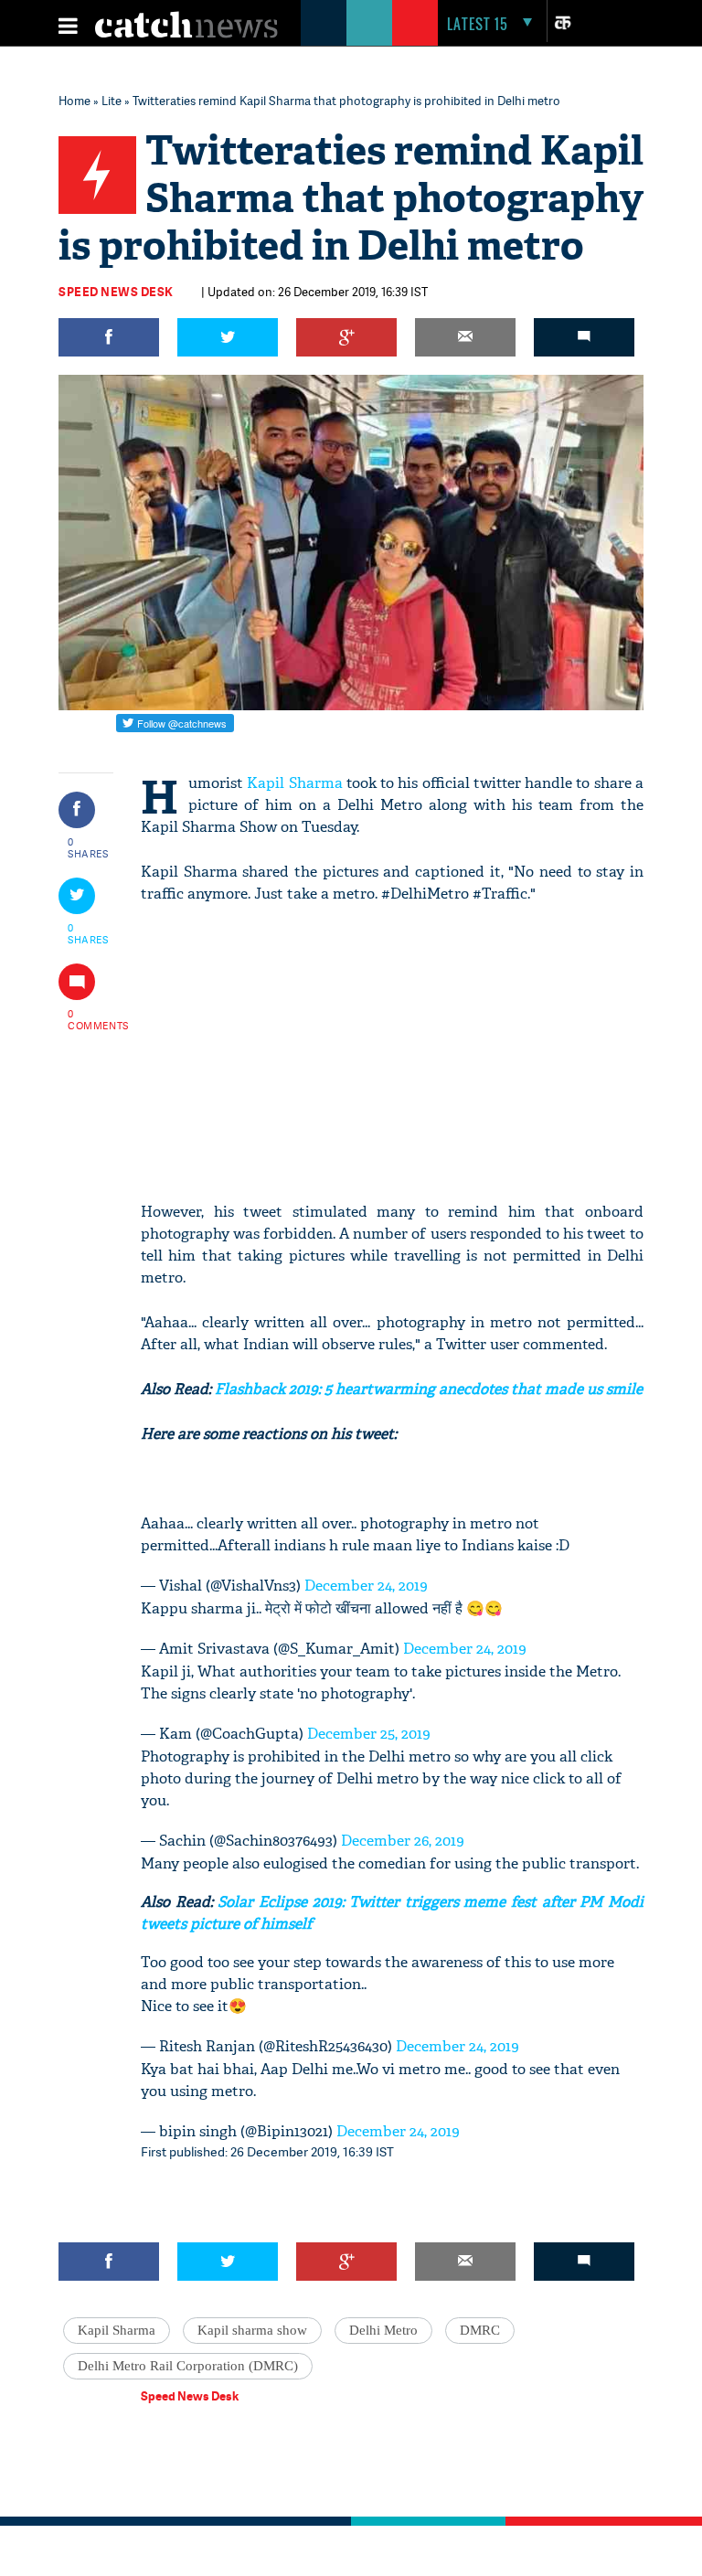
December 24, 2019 (366, 1586)
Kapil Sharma (294, 783)
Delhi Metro (383, 2330)
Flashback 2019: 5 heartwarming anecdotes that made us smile (427, 1389)
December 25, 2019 (369, 1734)
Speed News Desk (116, 292)
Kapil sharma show (252, 2330)
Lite (112, 101)
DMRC (480, 2330)
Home (74, 101)
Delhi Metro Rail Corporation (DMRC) (188, 2366)
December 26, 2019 (403, 1841)
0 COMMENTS (89, 1019)
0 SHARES (88, 847)
